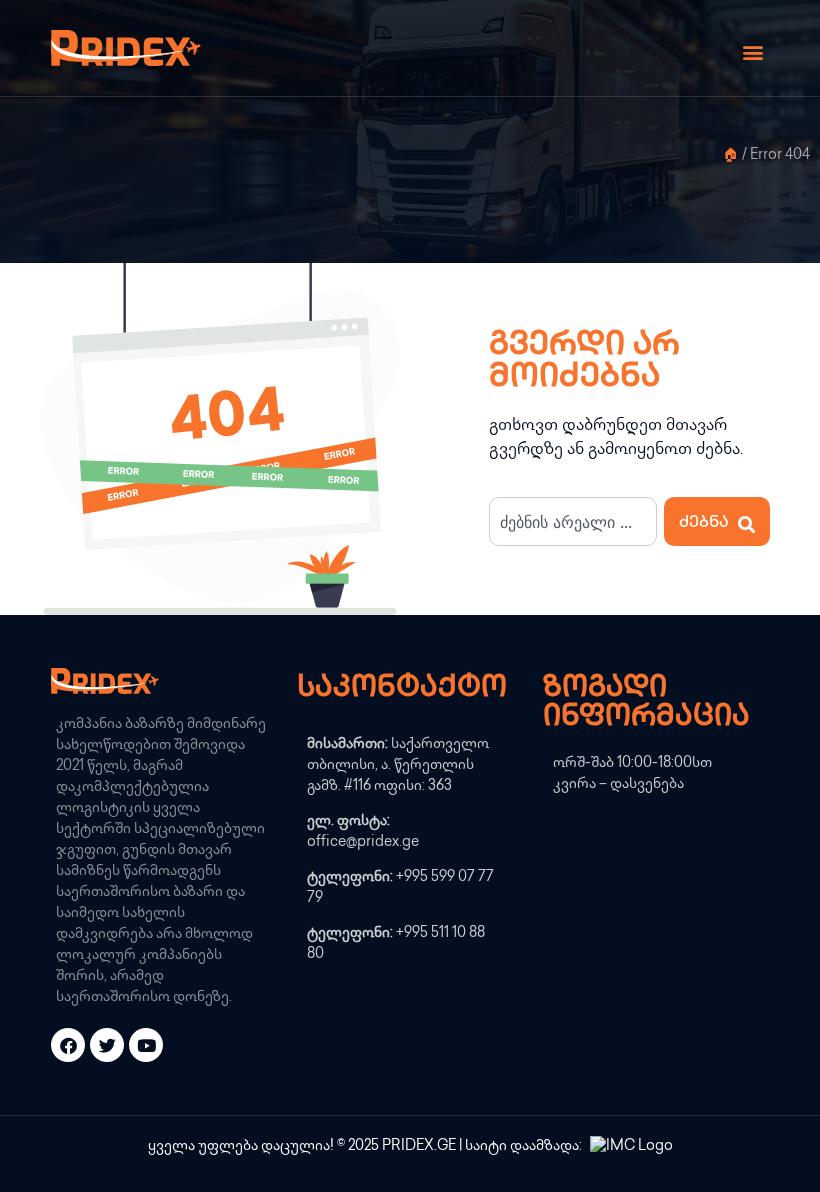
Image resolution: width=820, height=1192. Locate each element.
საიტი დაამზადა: (525, 1146)
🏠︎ (731, 156)
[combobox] (573, 521)
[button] (752, 52)
